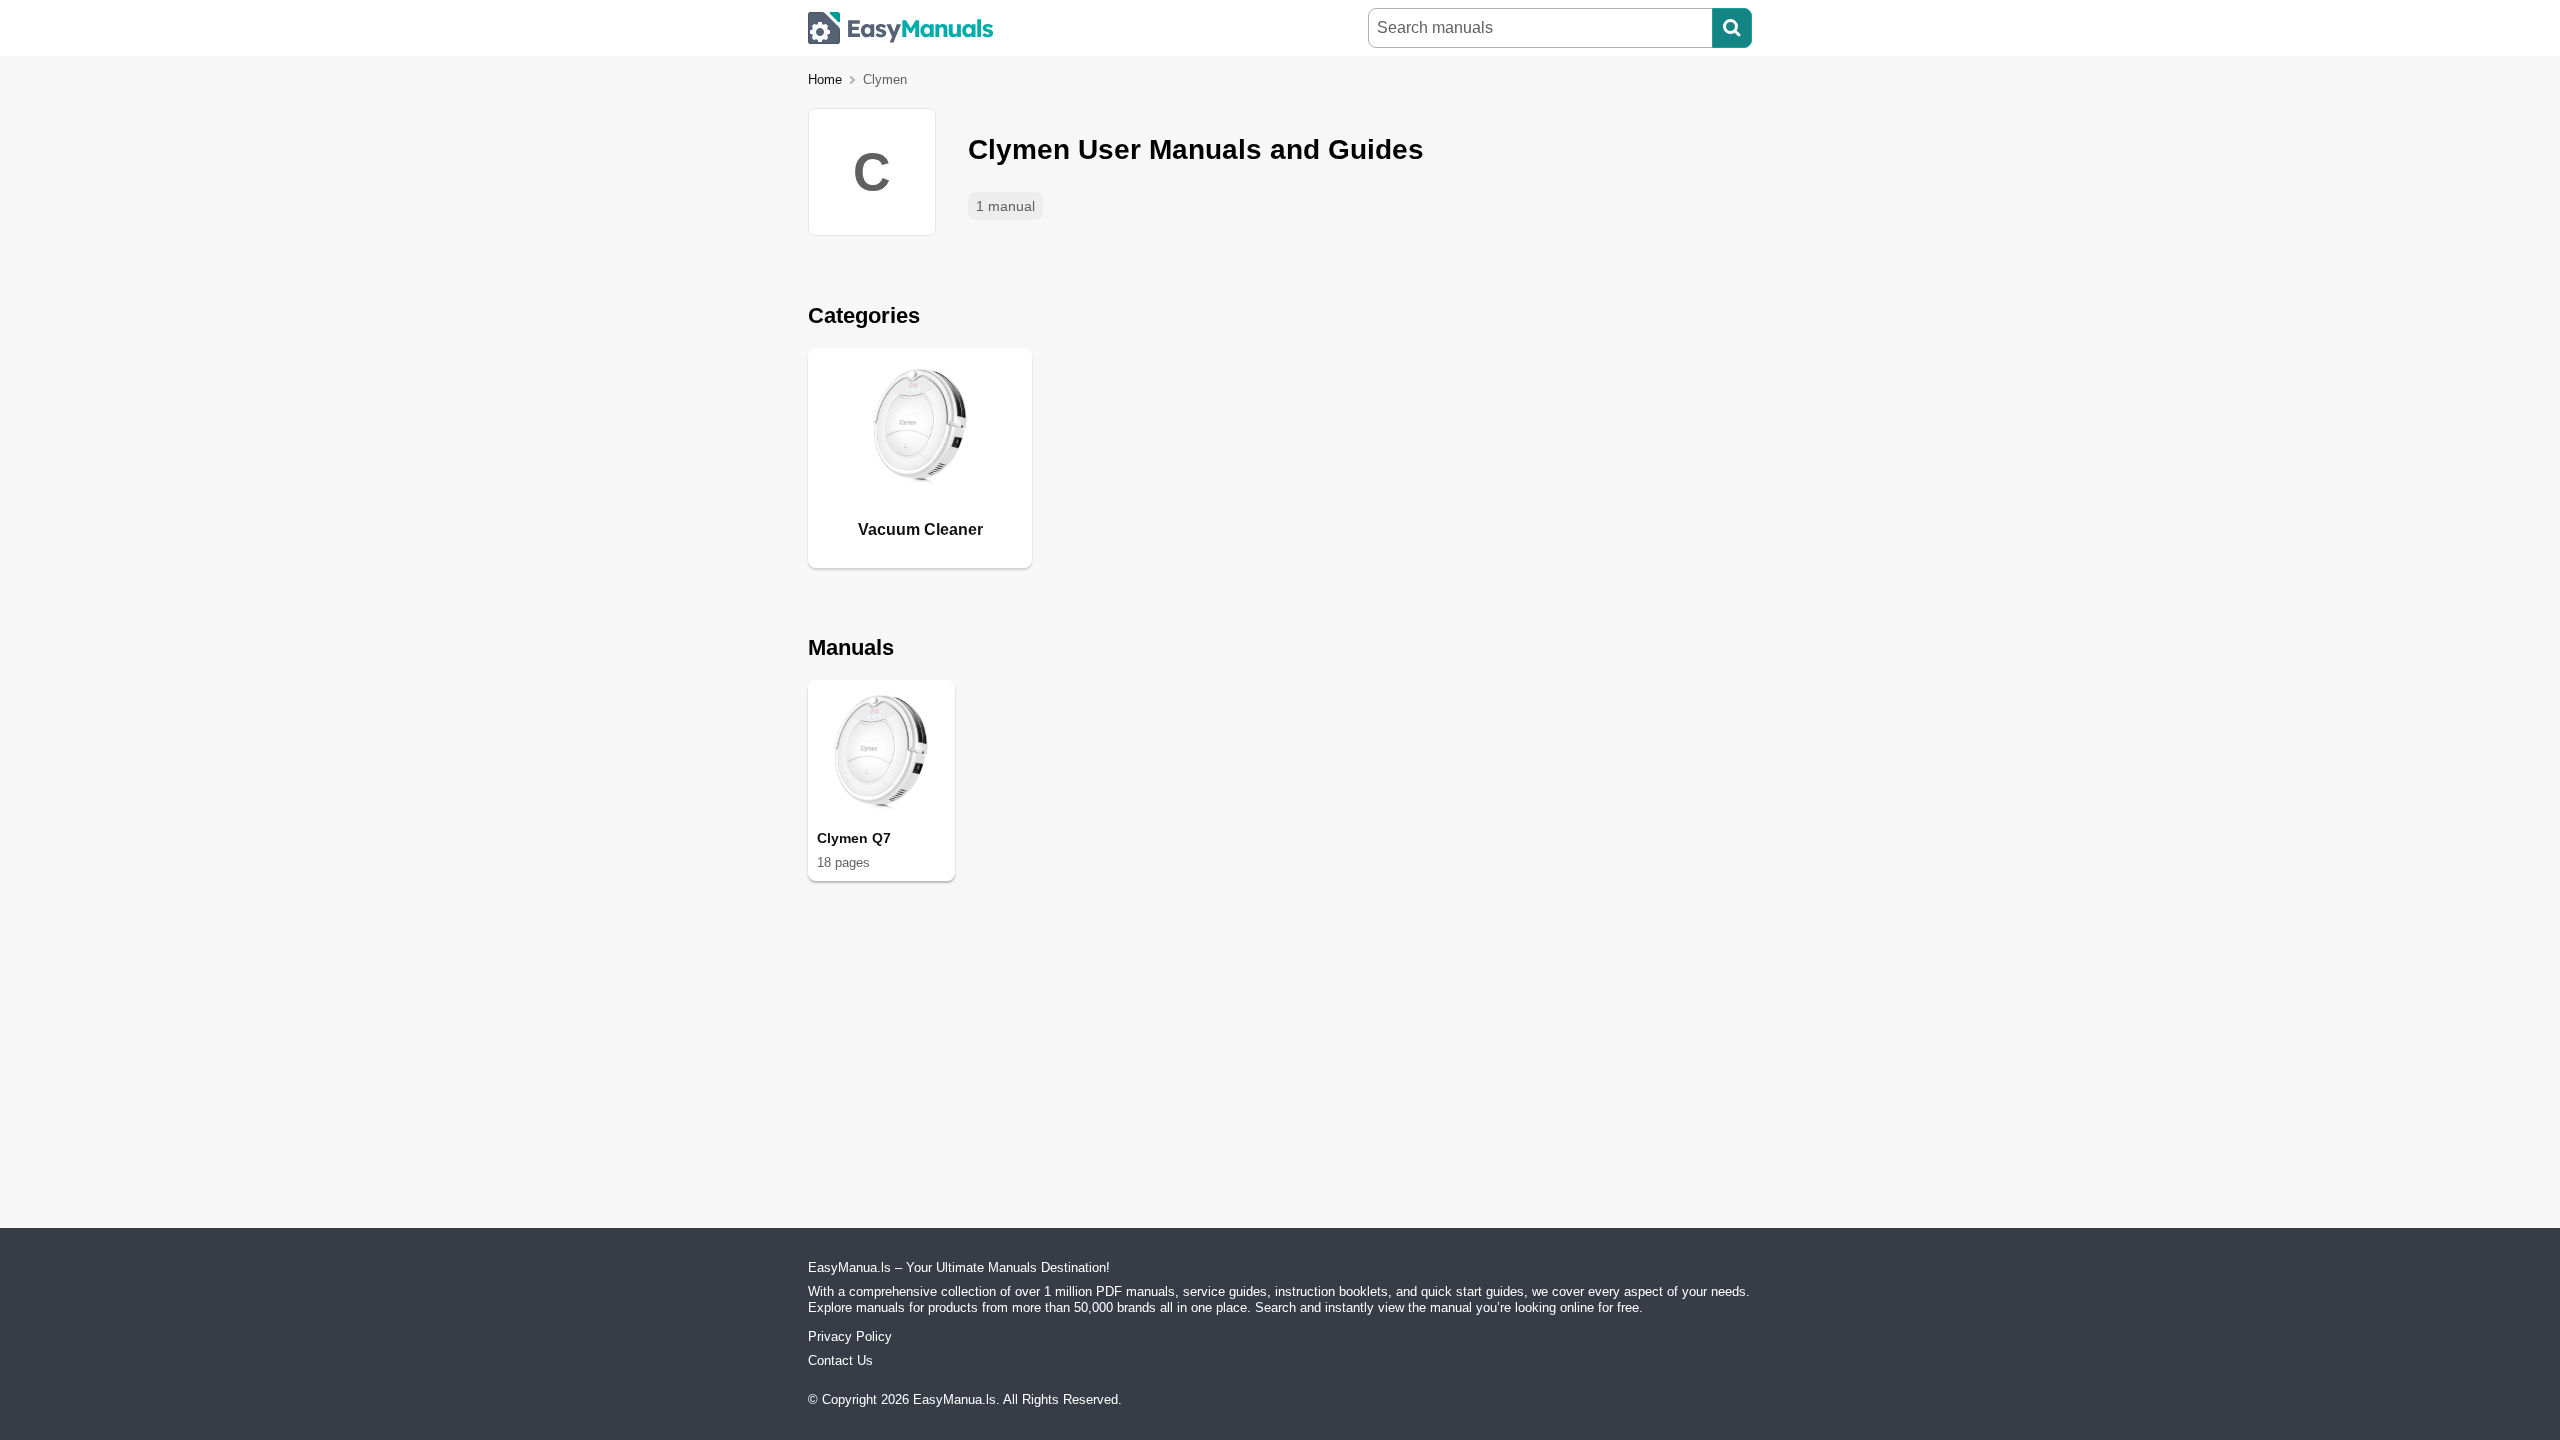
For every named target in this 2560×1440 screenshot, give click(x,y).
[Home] (901, 28)
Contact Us (840, 1360)
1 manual (1005, 206)
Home (825, 79)
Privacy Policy (850, 1336)
